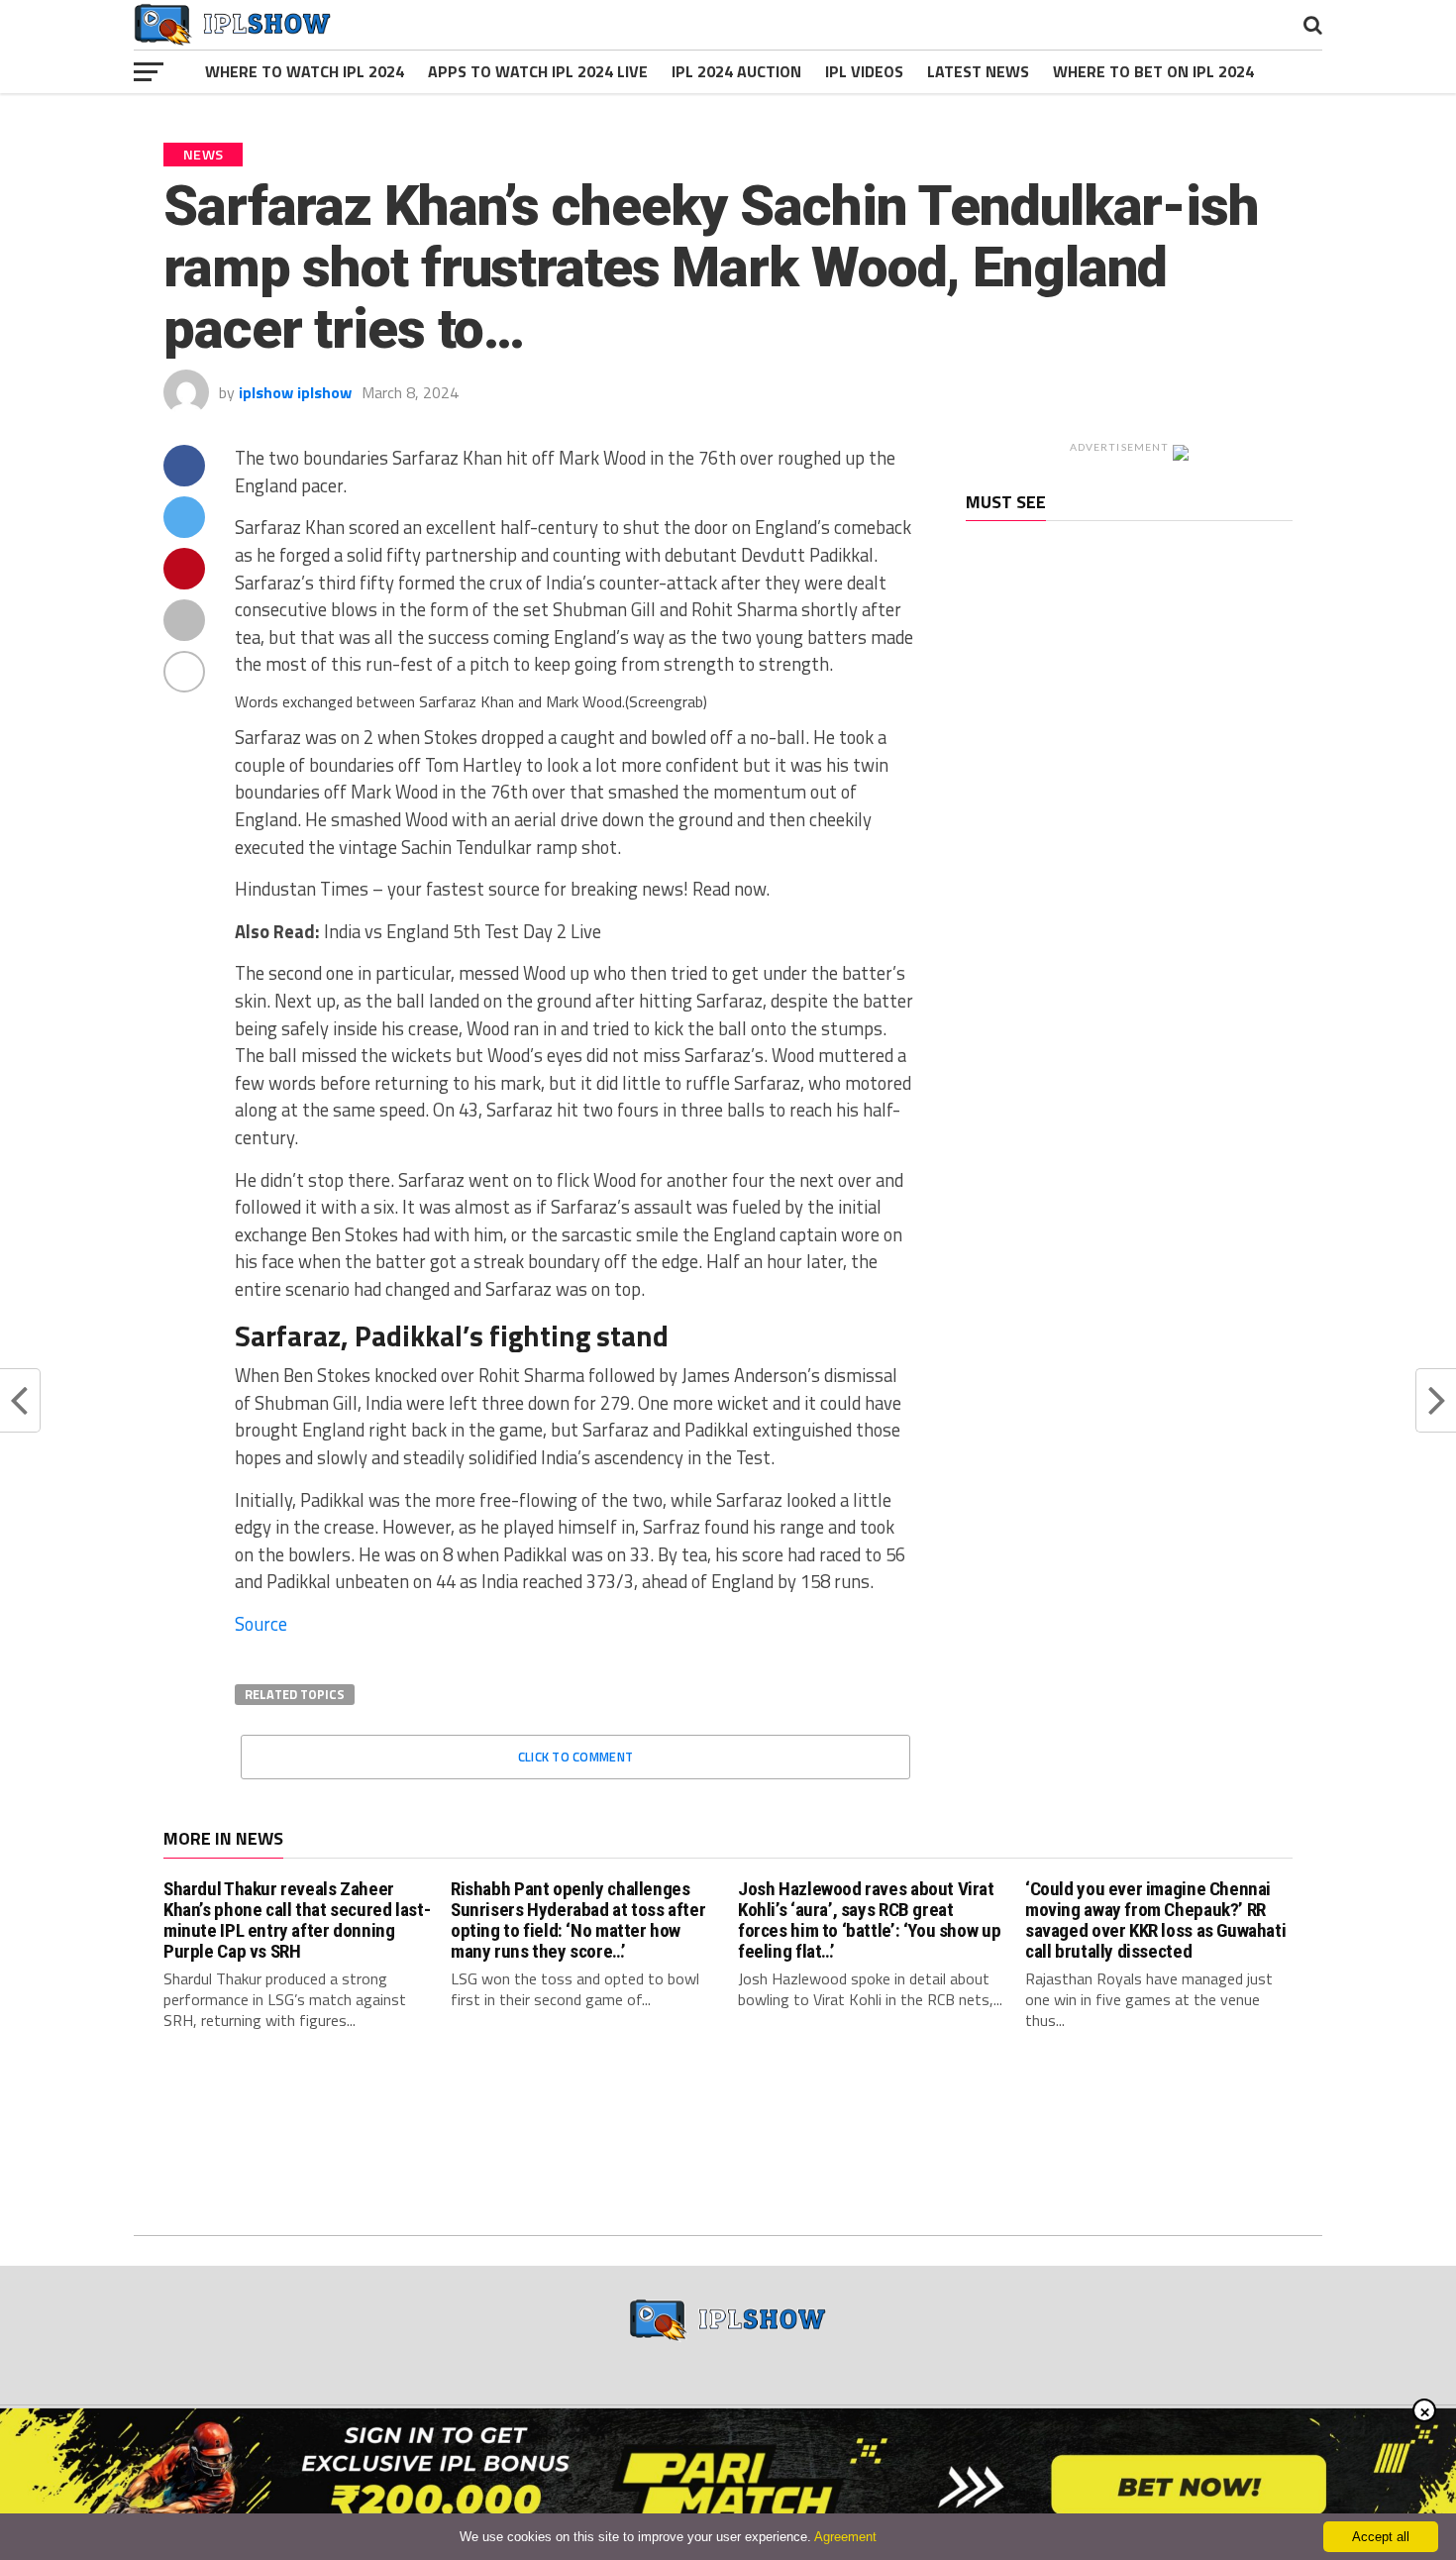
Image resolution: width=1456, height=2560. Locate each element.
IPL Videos (864, 71)
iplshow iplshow (295, 392)
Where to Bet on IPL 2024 (1153, 71)
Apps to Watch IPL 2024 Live (538, 71)
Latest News (978, 71)
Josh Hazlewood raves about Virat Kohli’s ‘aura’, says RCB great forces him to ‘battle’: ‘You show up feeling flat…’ (869, 1920)
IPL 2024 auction (736, 71)
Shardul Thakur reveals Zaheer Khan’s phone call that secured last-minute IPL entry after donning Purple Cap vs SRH (297, 1920)
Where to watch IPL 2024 (305, 71)
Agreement (845, 2537)
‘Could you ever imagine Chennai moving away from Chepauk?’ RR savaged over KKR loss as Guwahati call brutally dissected (1155, 1920)
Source (261, 1624)
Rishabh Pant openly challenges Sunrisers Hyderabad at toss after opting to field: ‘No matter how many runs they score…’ (578, 1920)
